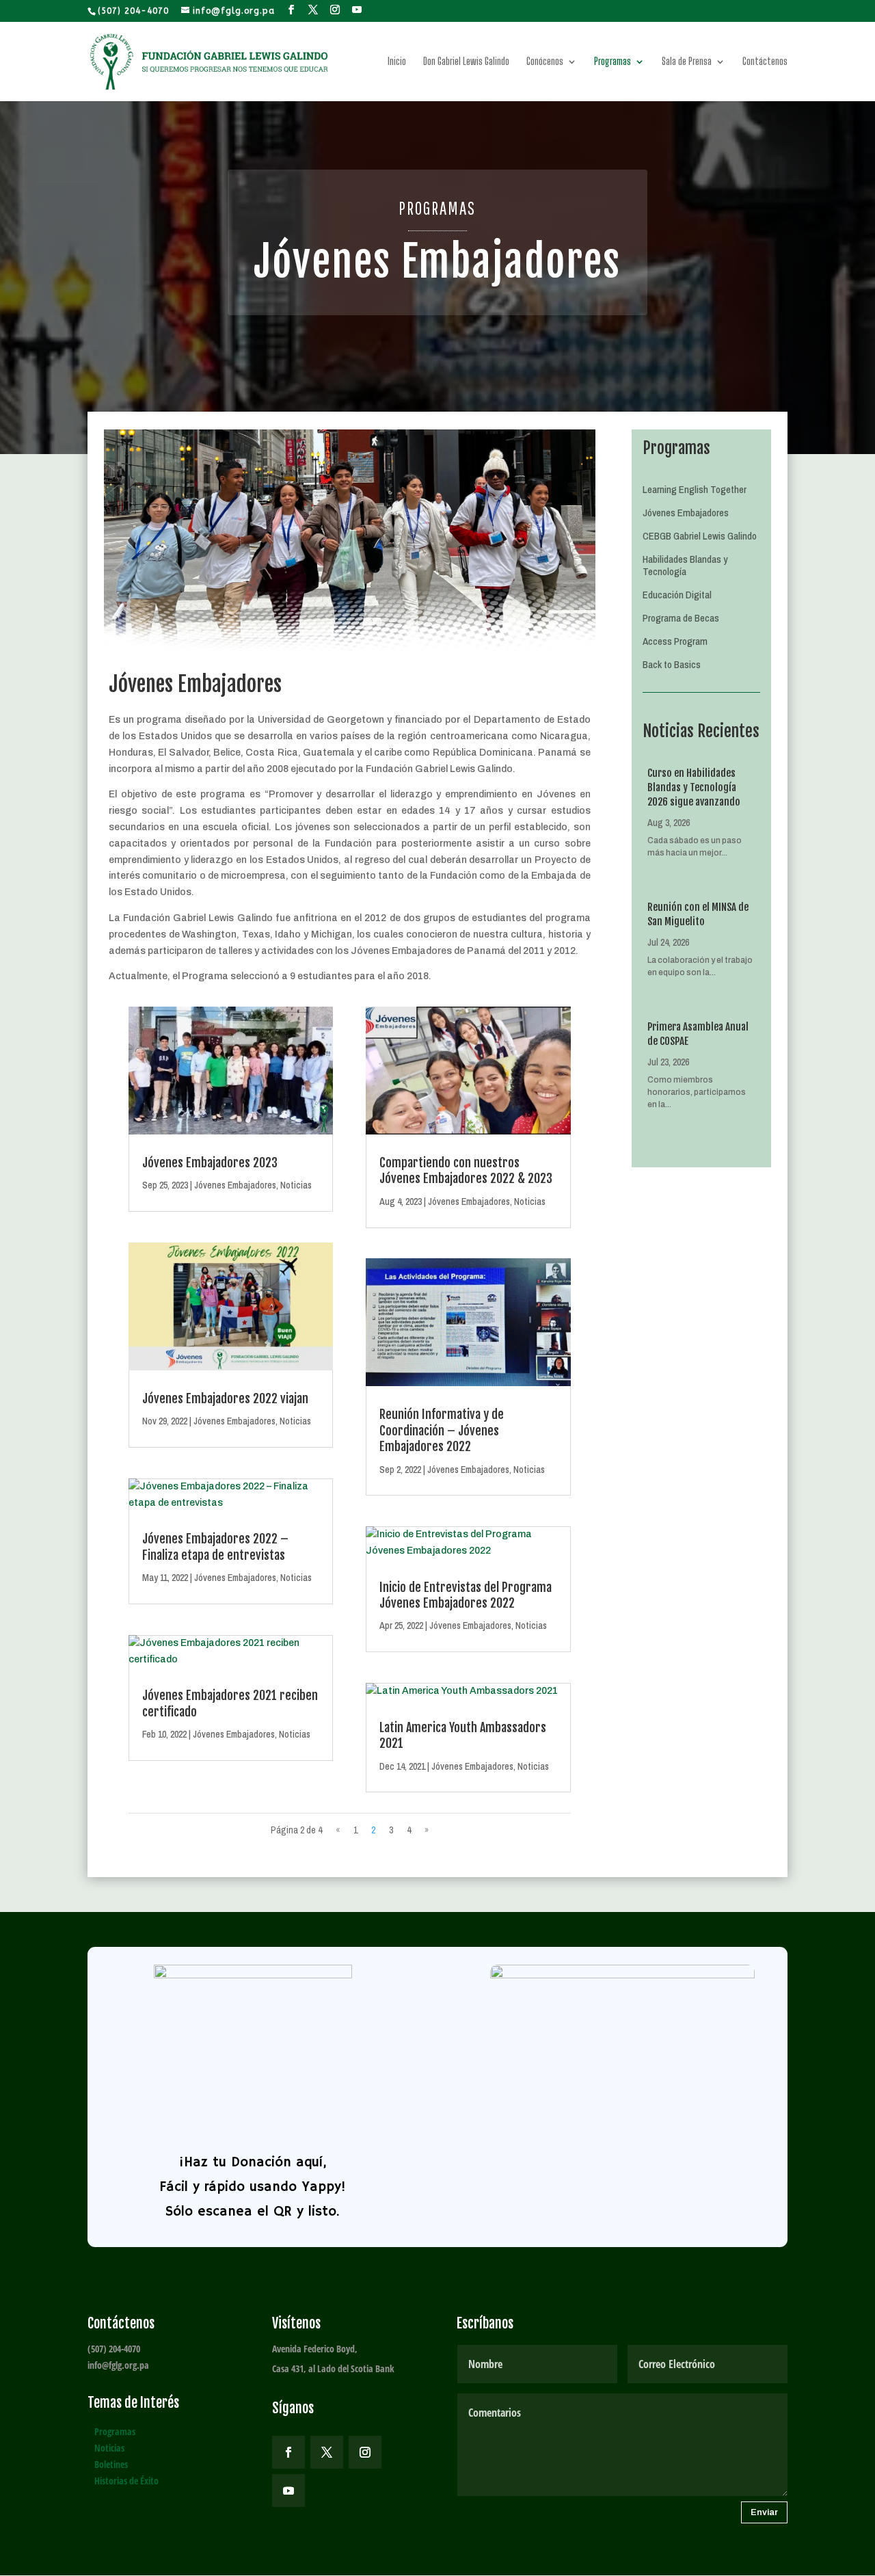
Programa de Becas (681, 619)
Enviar (764, 2512)
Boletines (111, 2464)
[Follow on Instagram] (365, 2452)
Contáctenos (765, 62)
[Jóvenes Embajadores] (350, 649)
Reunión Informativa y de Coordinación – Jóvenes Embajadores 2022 (442, 1430)
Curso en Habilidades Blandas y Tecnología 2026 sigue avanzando (694, 787)
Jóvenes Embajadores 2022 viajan (225, 1398)
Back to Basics (672, 665)
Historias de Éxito (126, 2481)
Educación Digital (677, 595)
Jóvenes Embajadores (235, 1185)
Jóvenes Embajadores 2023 (210, 1163)
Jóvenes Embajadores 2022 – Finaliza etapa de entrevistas (215, 1546)
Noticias (296, 1185)
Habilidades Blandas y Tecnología (685, 566)
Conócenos (545, 62)
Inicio (397, 62)
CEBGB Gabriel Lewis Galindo (700, 536)
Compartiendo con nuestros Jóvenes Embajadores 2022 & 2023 (466, 1170)
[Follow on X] (327, 2452)
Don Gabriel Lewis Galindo (466, 62)
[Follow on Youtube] (288, 2491)
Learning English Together (695, 490)
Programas (612, 62)
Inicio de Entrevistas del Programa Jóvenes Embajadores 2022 (466, 1595)
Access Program (675, 642)
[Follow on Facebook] (288, 2452)
